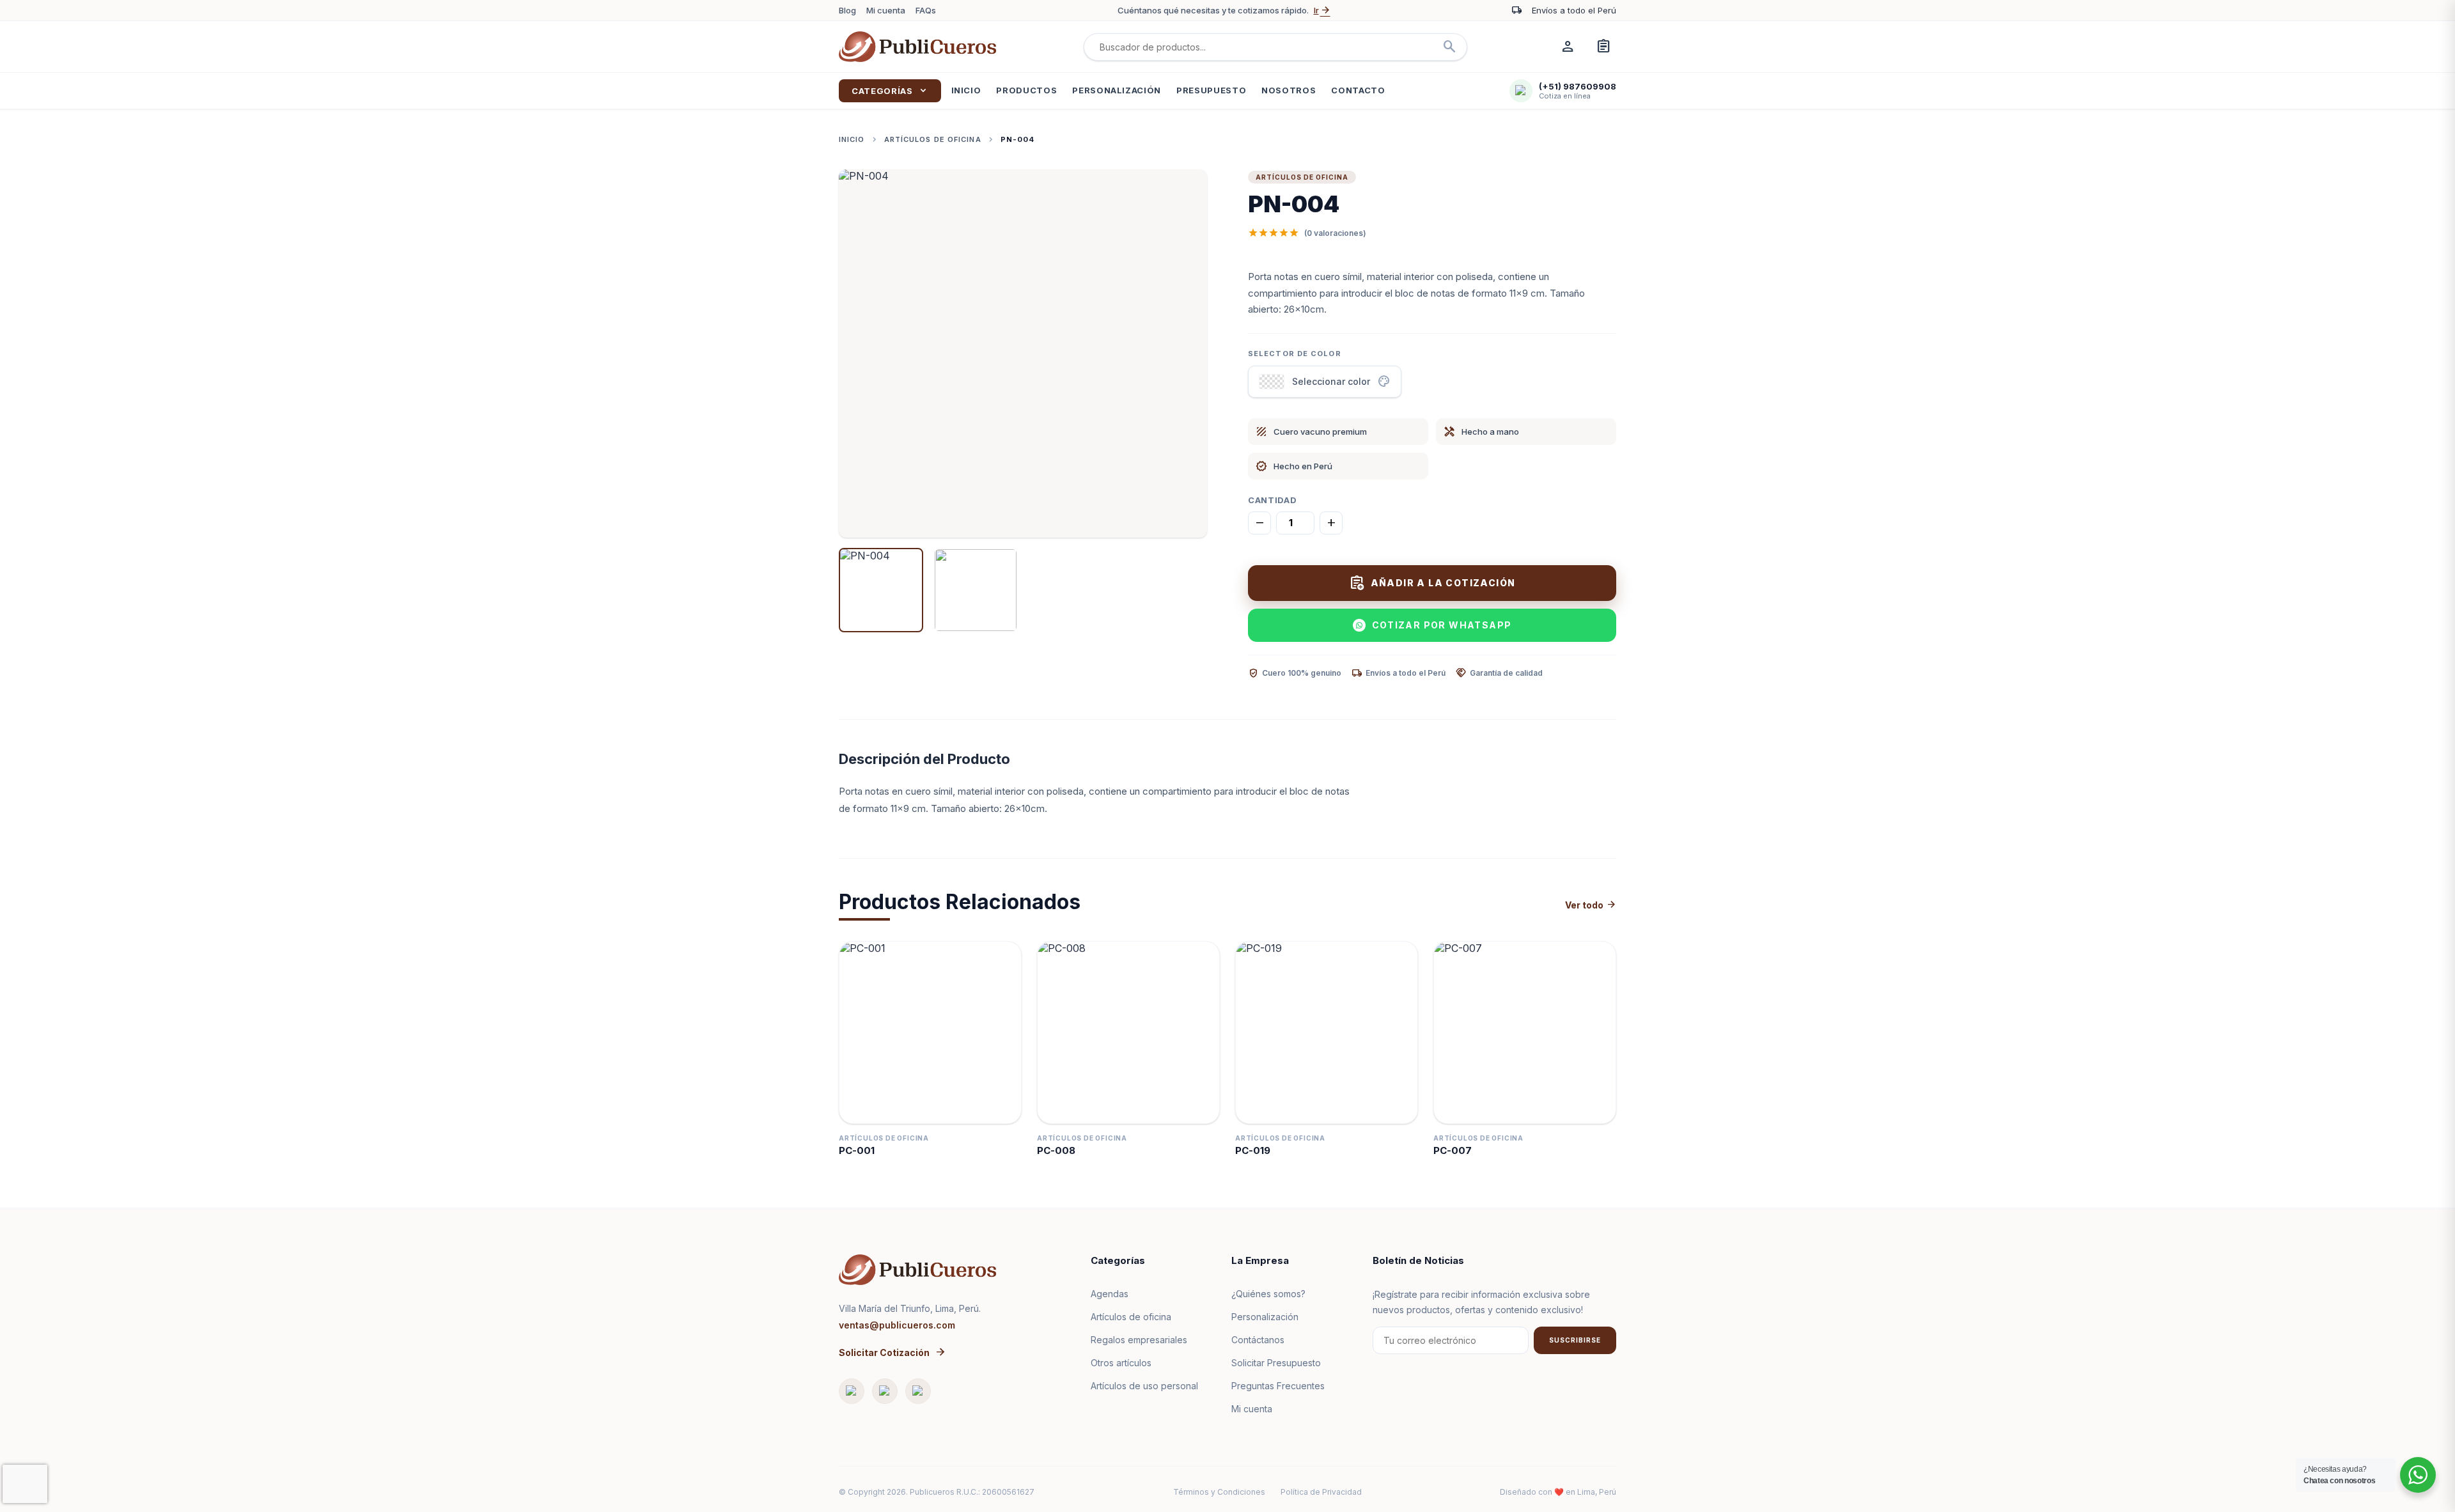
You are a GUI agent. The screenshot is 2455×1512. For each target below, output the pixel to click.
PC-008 (1056, 1150)
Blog (847, 10)
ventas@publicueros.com (897, 1325)
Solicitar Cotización (892, 1352)
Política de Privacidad (1321, 1492)
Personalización (1117, 90)
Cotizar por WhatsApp (1442, 625)
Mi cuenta (886, 10)
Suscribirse (1575, 1340)
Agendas (1110, 1294)
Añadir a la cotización (1432, 583)
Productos (1026, 90)
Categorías (890, 91)
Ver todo (1591, 905)
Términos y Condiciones (1219, 1492)
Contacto (1358, 90)
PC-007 (1453, 1150)
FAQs (926, 10)
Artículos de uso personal (1144, 1386)
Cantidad (1272, 500)
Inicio (966, 90)
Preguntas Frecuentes (1278, 1386)
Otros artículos (1121, 1363)
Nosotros (1289, 90)
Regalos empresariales (1139, 1340)
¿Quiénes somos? (1268, 1294)
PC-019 (1253, 1150)
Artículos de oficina (933, 139)
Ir (1322, 10)
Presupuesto (1211, 90)
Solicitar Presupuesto (1276, 1363)
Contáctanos (1258, 1340)
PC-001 (857, 1150)
